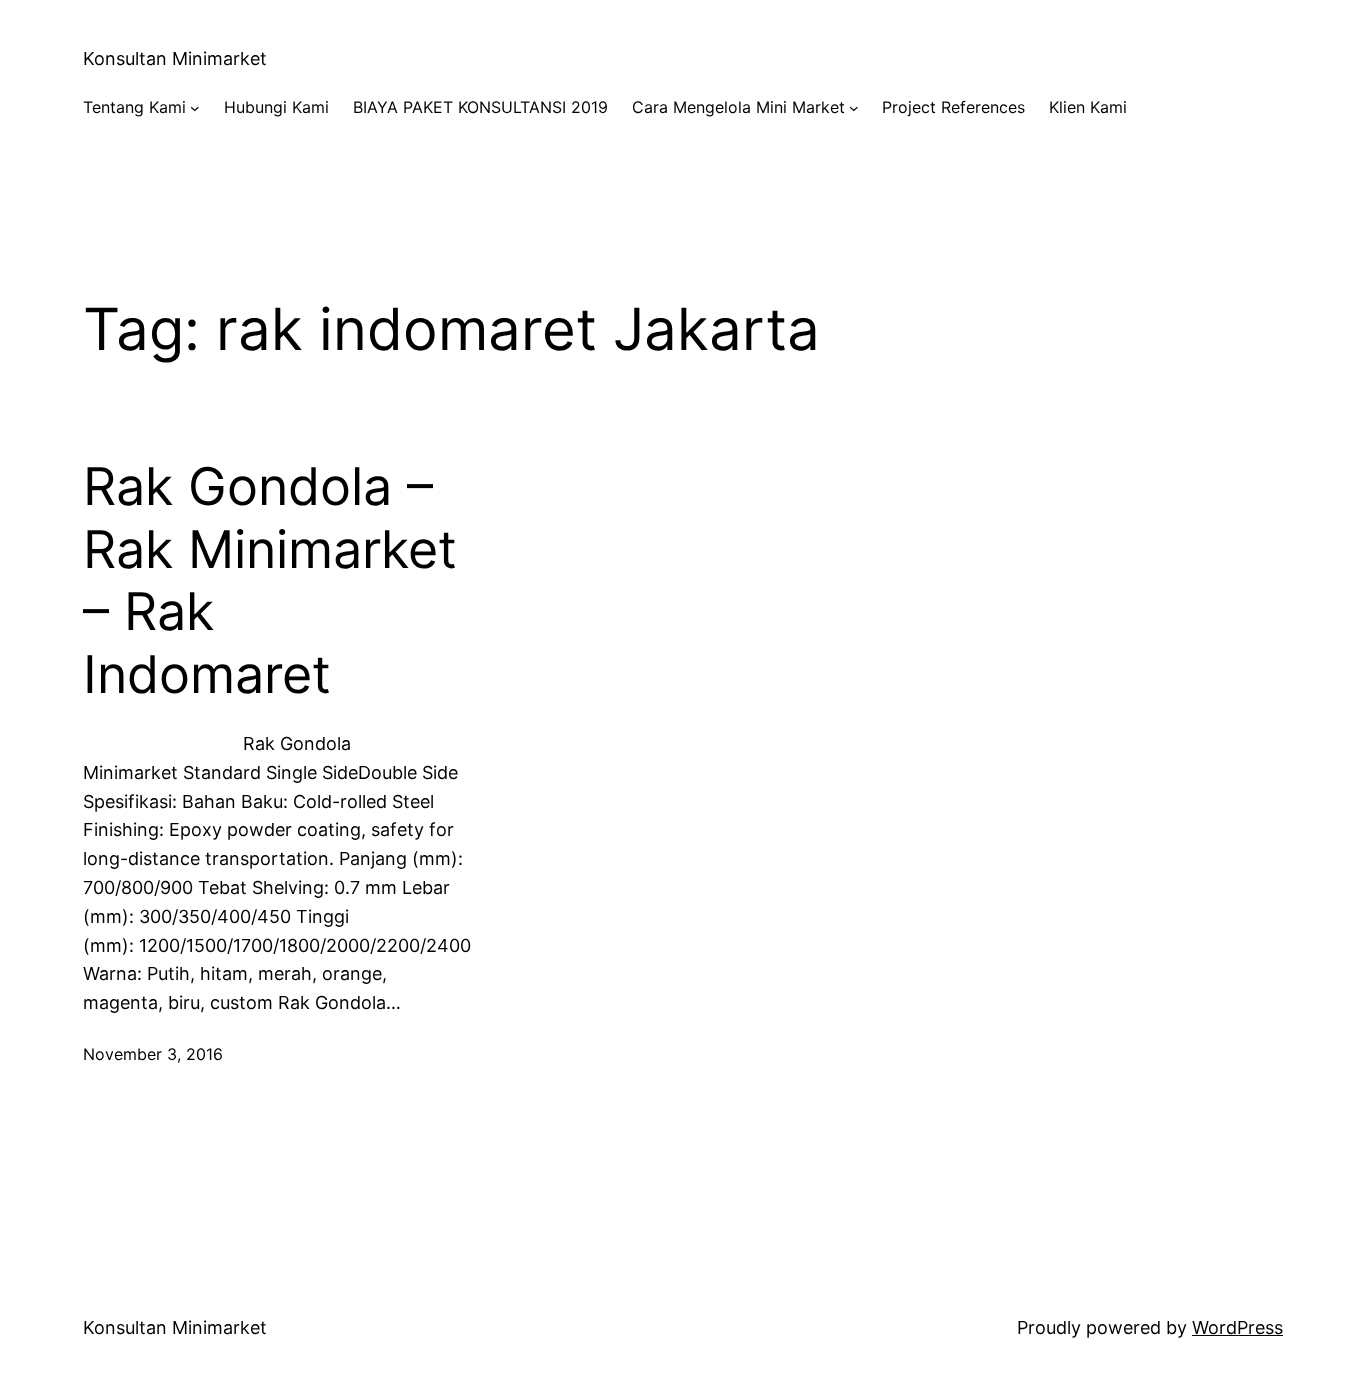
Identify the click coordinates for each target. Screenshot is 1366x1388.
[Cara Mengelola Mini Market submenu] (854, 108)
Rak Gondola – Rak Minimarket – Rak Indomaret (270, 580)
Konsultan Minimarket (175, 58)
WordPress (1237, 1327)
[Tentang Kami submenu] (195, 108)
